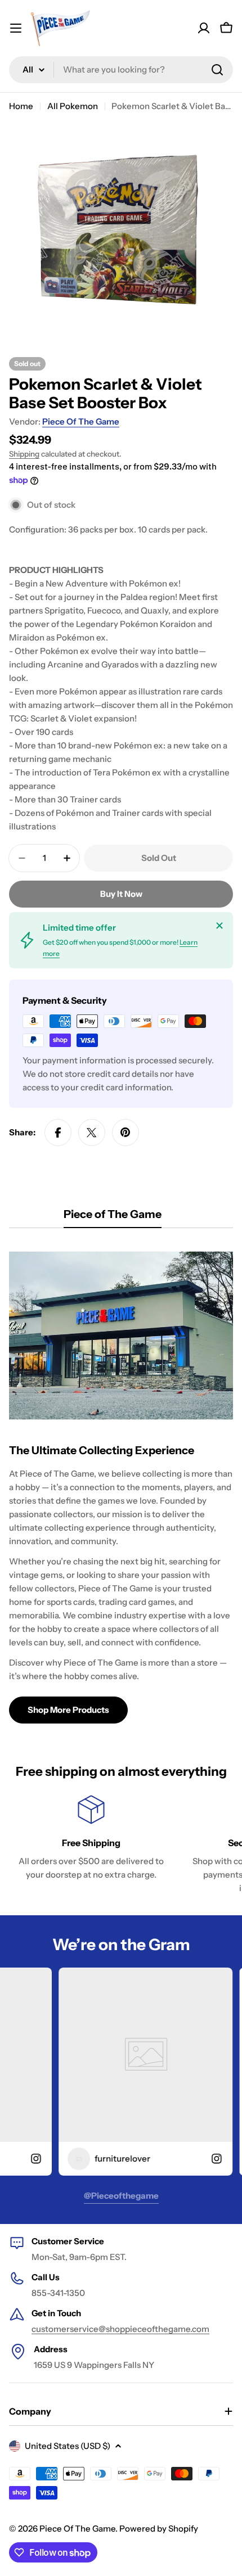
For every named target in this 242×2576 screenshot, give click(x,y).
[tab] (113, 1218)
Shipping (24, 454)
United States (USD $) (68, 2446)
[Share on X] (92, 1133)
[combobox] (121, 70)
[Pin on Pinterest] (126, 1133)
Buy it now (121, 894)
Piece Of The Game (81, 421)
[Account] (204, 28)
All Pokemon (73, 106)
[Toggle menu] (16, 28)
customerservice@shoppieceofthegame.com (120, 2329)
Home (21, 106)
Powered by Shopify (159, 2528)
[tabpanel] (121, 1482)
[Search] (217, 70)
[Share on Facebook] (58, 1133)
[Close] (219, 926)
